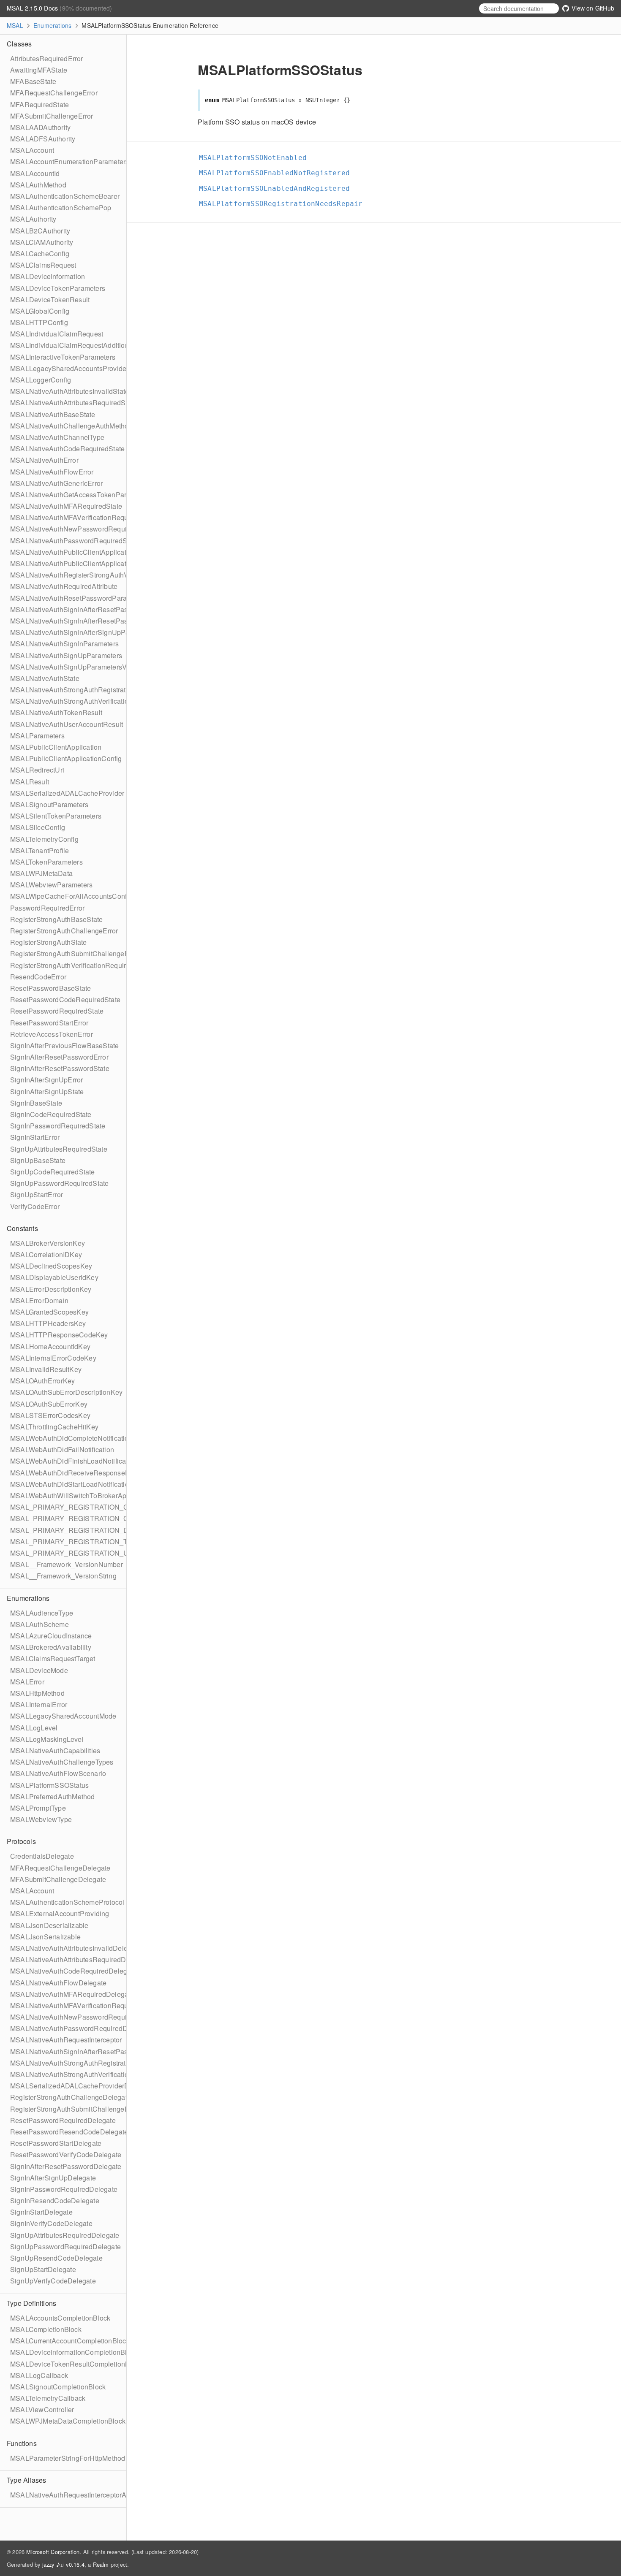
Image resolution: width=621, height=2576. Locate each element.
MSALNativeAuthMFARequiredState (66, 506)
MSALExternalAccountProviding (60, 1913)
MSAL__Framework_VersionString (63, 1576)
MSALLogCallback (39, 2375)
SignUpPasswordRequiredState (59, 1183)
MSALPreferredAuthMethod (53, 1796)
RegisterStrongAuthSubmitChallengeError (75, 953)
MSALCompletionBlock (46, 2329)
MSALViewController (42, 2409)
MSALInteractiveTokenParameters (63, 357)
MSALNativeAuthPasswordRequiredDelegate (80, 2028)
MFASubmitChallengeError (52, 116)
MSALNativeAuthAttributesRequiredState (74, 403)
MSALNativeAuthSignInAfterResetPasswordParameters (96, 609)
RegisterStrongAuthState (49, 942)
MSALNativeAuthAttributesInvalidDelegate (76, 1948)
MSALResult (30, 782)
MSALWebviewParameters (51, 885)
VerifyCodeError (35, 1206)
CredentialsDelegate (42, 1856)
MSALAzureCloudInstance (51, 1636)
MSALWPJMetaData (41, 873)
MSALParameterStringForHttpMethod (68, 2458)
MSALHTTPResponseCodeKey (59, 1335)
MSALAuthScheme (39, 1624)
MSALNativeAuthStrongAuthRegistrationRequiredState (95, 690)
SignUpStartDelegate (43, 2269)
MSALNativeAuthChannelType (57, 437)
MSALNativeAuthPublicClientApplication (73, 552)
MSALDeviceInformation (48, 276)
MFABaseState (33, 81)
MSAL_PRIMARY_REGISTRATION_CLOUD (79, 1518)
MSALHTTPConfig (39, 322)
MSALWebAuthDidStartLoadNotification (71, 1484)
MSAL (15, 25)
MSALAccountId (35, 173)
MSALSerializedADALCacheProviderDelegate (81, 2086)
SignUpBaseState (38, 1160)
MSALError (27, 1682)
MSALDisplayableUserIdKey (54, 1277)
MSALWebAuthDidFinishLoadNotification (74, 1461)
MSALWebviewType (41, 1819)
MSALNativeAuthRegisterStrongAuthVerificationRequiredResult (109, 575)
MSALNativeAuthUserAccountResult (67, 724)
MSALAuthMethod (38, 185)
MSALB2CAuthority (40, 231)
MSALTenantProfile (39, 850)
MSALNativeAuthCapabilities (55, 1750)
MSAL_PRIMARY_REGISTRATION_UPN (74, 1553)
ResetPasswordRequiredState (57, 1011)
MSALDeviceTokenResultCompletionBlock (76, 2364)
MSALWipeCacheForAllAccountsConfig (71, 896)
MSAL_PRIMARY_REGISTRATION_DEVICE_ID (85, 1530)
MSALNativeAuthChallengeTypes (62, 1762)
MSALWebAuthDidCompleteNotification (71, 1438)
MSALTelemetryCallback (48, 2398)
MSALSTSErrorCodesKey (50, 1415)
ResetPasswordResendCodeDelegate (69, 2132)
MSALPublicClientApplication (56, 747)
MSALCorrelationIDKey (46, 1254)
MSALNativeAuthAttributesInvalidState (69, 391)
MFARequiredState (39, 104)
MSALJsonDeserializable (49, 1925)
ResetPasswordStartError (49, 1023)
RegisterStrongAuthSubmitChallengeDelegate (81, 2109)
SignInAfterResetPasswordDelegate (66, 2166)
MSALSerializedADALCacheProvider (67, 793)
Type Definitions (31, 2303)
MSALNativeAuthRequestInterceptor (66, 2040)
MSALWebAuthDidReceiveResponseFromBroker (86, 1473)
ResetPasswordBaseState (50, 988)
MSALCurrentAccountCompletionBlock (70, 2341)
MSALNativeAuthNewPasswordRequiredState (82, 529)
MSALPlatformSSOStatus (49, 1785)
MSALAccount (32, 150)
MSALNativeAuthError (44, 460)
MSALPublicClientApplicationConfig (66, 758)
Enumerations (52, 25)
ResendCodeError (38, 977)
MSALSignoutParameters (49, 804)
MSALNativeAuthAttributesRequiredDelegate (80, 1959)
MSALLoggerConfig (41, 380)
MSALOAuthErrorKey (42, 1381)
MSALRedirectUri (37, 770)
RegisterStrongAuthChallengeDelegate (71, 2097)
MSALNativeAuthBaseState (53, 414)
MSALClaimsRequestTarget (53, 1658)
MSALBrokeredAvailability (51, 1647)
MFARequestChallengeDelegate (60, 1868)
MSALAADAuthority (40, 127)
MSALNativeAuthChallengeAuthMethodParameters (89, 426)
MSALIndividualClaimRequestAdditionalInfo (78, 345)
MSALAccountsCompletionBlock (60, 2318)
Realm (101, 2564)
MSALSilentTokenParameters (56, 816)
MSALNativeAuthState (45, 678)
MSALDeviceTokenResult (50, 300)
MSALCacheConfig (40, 254)
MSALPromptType (38, 1808)
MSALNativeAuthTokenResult (56, 712)
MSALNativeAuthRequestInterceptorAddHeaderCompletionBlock (110, 2495)
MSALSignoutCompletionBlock (58, 2387)
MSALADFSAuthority (43, 139)
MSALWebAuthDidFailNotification (62, 1449)
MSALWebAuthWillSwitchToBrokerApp (70, 1495)
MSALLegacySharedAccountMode (63, 1716)
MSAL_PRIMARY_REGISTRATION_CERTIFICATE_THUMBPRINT (114, 1507)
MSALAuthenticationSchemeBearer (65, 196)
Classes (19, 44)
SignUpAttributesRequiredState (59, 1149)
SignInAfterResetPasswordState (60, 1068)
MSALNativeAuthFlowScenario (58, 1773)
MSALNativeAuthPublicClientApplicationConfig (83, 563)
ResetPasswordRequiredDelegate (63, 2120)
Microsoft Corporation (53, 2552)
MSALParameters (37, 736)
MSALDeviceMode (39, 1670)
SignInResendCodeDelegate (55, 2200)
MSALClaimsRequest (43, 265)
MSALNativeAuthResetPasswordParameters (79, 598)
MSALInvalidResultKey (46, 1369)
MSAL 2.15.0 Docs (33, 8)
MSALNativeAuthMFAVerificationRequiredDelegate (89, 2005)
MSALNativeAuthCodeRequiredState (67, 449)
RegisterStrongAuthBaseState (56, 919)
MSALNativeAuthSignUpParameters (66, 655)
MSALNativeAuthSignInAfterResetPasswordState (86, 621)
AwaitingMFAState (39, 70)
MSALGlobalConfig (40, 311)
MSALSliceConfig (38, 827)
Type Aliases (26, 2480)
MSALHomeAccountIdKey (50, 1346)
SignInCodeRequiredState (51, 1114)
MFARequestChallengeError (54, 93)
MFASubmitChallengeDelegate (58, 1879)
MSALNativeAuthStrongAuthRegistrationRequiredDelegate (101, 2063)
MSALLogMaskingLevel (47, 1739)
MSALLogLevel (34, 1728)
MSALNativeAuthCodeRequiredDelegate (74, 1971)
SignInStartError (35, 1137)
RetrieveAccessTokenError (52, 1034)
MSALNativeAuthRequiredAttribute (64, 586)
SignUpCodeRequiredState (53, 1172)
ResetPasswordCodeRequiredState (65, 999)
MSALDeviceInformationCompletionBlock (74, 2352)
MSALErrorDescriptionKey (51, 1289)
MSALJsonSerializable (45, 1937)
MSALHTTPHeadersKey (48, 1323)
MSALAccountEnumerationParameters (69, 161)
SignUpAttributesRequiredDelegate (65, 2235)
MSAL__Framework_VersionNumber (67, 1564)
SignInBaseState (36, 1103)
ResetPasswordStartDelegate (56, 2143)
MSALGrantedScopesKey (49, 1312)
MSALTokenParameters (46, 862)
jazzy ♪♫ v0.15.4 (63, 2564)
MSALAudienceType (42, 1613)
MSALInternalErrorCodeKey (53, 1358)
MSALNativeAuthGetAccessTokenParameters (81, 495)
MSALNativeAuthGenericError (56, 483)
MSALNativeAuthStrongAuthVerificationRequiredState (94, 701)
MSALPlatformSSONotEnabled (256, 158)
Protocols (21, 1841)
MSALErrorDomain (39, 1300)
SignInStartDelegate (41, 2212)
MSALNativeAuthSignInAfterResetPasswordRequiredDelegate (107, 2051)
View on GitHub (592, 8)
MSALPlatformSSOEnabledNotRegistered (278, 173)
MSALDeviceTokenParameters (58, 288)
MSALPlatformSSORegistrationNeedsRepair (285, 204)
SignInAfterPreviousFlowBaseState (64, 1045)
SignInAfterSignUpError (46, 1080)
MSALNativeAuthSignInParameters (64, 644)
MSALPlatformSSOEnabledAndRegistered (278, 188)
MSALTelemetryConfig (44, 839)
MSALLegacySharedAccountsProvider (69, 368)
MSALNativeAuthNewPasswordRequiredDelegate (87, 2017)
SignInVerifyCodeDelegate (51, 2223)
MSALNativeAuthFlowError (52, 472)
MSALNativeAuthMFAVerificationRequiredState (83, 517)
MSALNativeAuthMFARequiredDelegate (72, 1994)
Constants (22, 1228)
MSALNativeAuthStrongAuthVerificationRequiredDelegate (99, 2074)
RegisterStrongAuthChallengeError (64, 931)
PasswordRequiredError (47, 908)
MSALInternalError (39, 1704)
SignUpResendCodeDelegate (56, 2258)
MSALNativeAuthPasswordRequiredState (74, 541)
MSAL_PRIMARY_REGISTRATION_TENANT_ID (86, 1542)
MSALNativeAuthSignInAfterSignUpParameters (83, 632)
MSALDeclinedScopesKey (51, 1266)
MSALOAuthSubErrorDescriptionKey (66, 1392)
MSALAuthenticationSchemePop (61, 207)
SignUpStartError (37, 1194)
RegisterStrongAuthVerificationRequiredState (80, 965)
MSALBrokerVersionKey (48, 1243)
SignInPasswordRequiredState (58, 1126)
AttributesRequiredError (47, 58)
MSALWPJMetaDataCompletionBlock (68, 2421)
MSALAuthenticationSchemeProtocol (67, 1902)
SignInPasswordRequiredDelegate (64, 2189)
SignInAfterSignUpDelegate (53, 2178)
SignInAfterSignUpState (47, 1091)
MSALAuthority (33, 219)
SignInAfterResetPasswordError (59, 1057)
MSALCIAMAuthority (42, 242)
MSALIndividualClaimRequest (57, 334)
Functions (22, 2443)
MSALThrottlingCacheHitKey (54, 1427)
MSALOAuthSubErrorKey (49, 1404)
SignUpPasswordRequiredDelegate (65, 2247)
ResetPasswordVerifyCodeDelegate (66, 2154)
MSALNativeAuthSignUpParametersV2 (70, 667)
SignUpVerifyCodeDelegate (53, 2281)
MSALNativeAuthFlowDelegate (58, 1983)
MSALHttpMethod (37, 1693)
